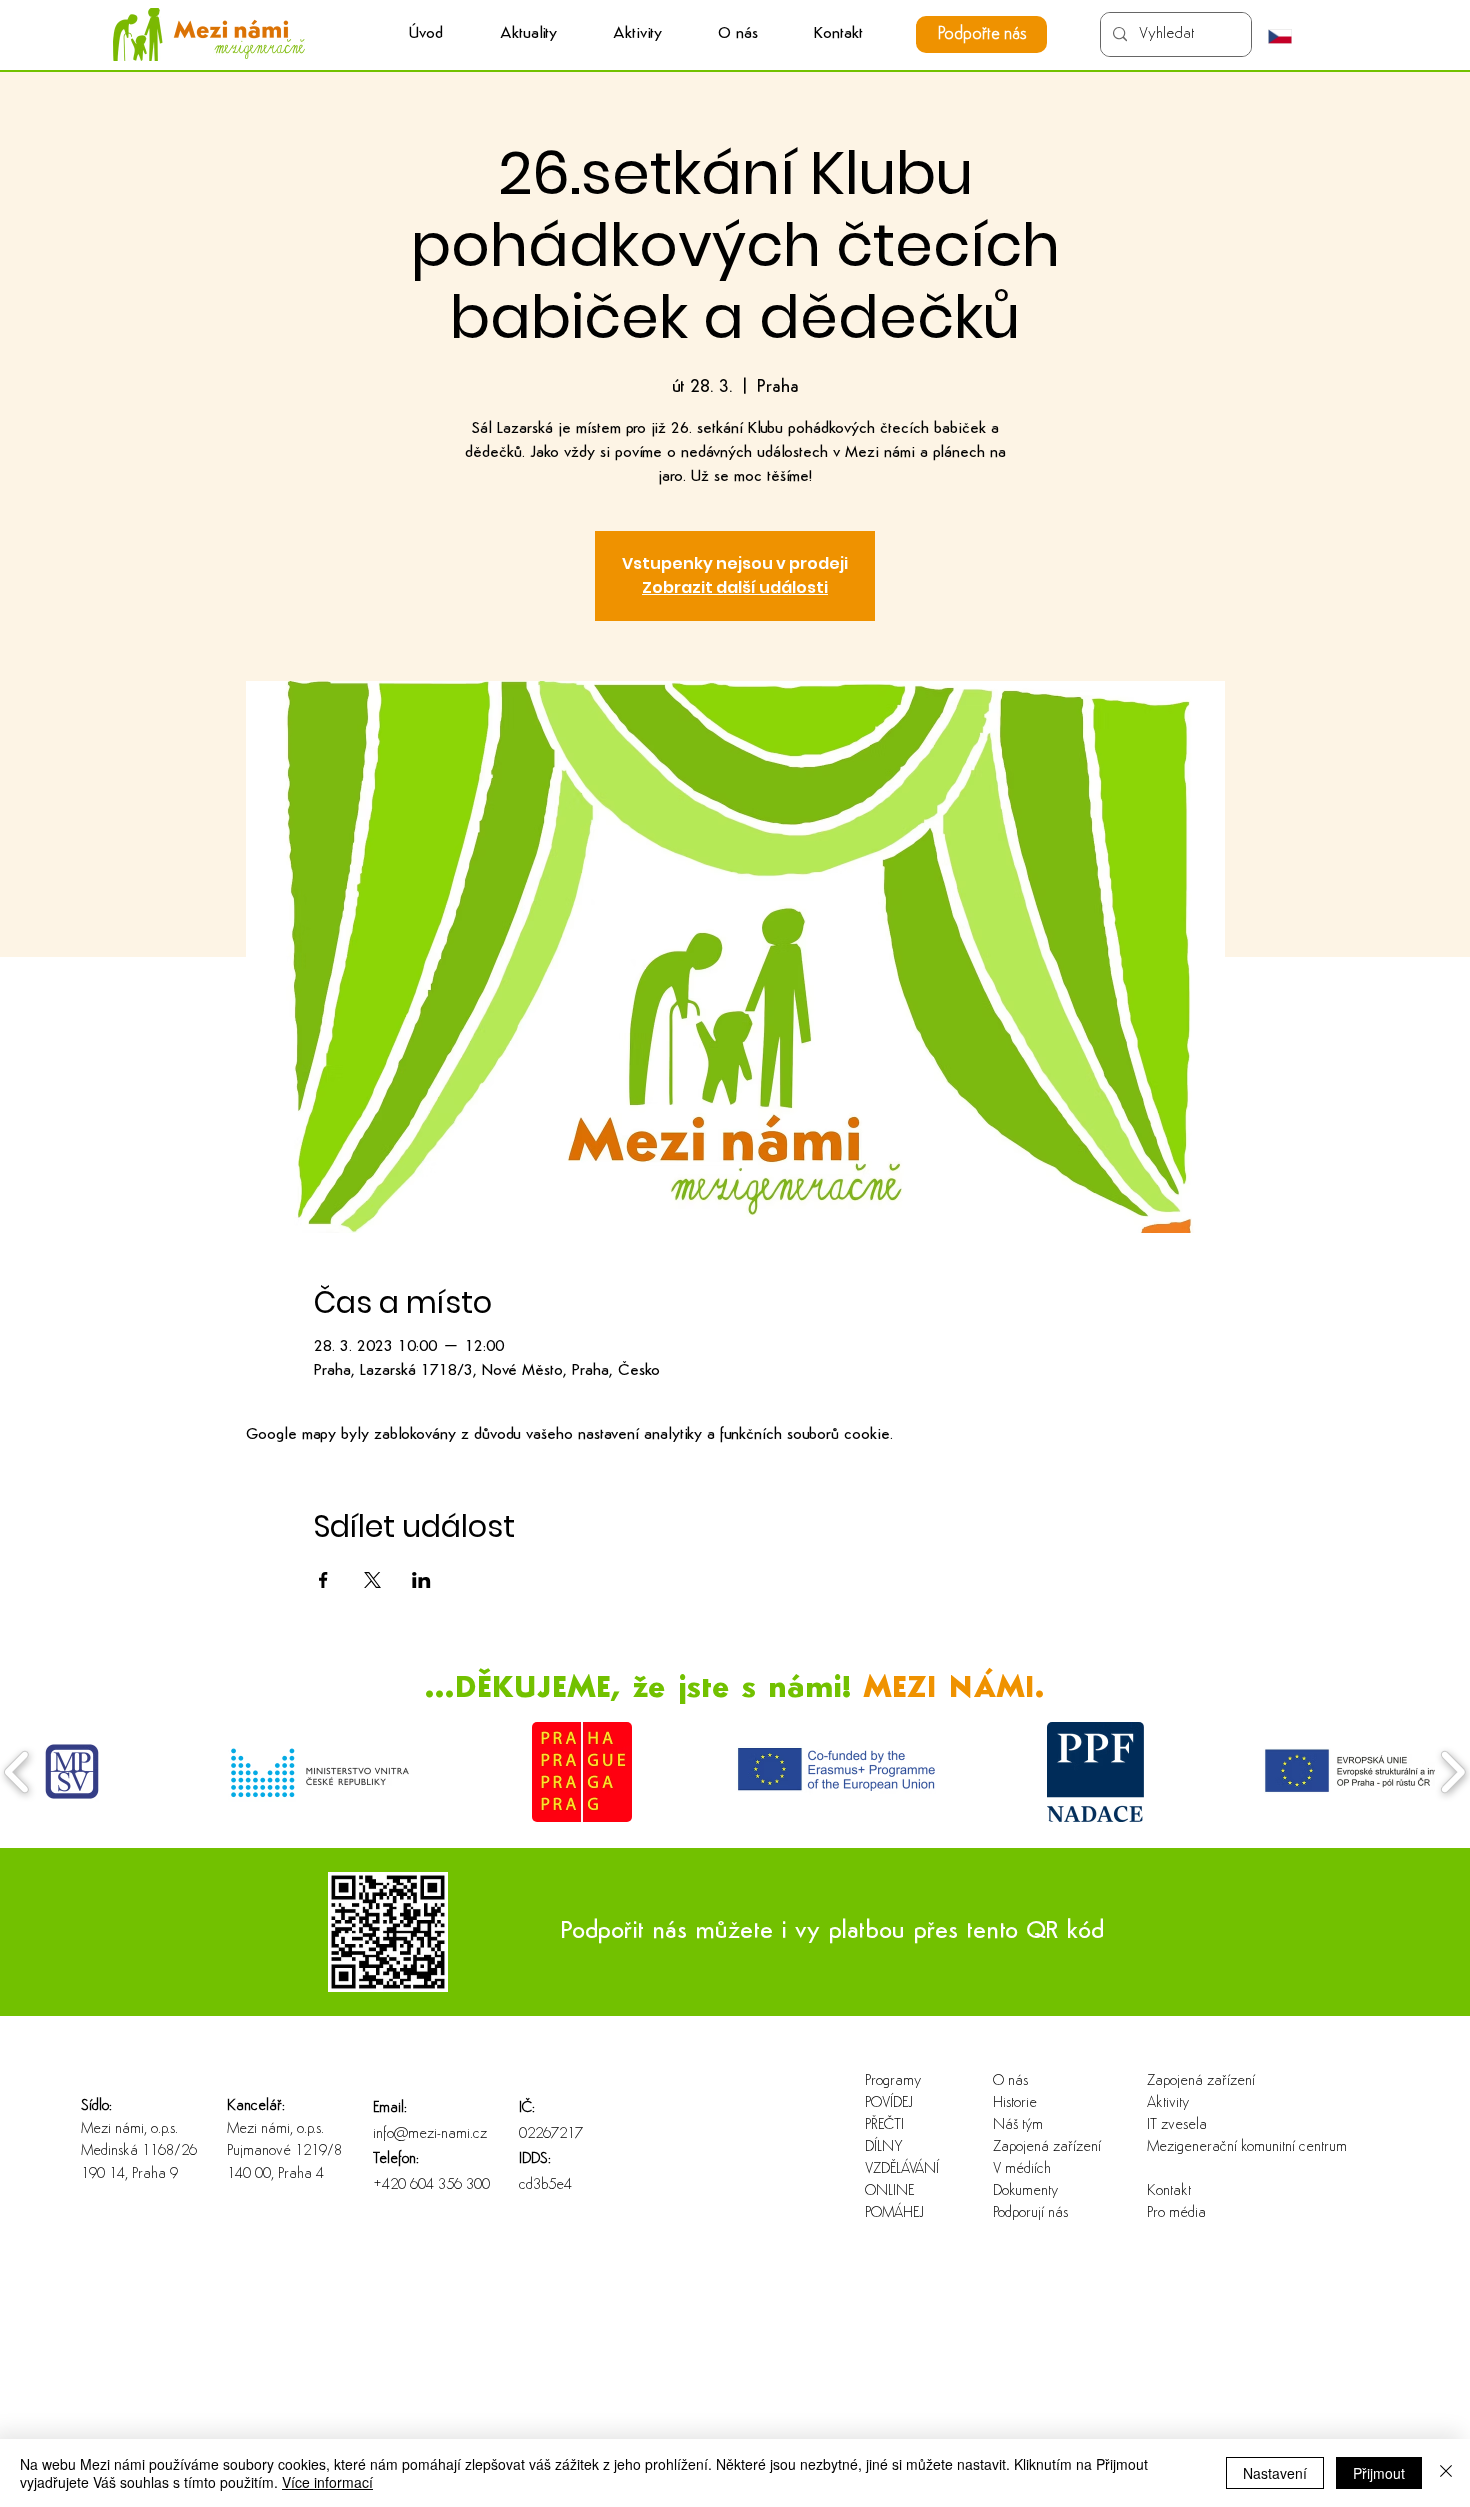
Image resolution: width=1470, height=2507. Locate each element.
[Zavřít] (1446, 2473)
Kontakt (1169, 2191)
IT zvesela (1177, 2125)
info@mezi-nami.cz (430, 2134)
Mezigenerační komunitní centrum (1211, 2147)
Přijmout (1379, 2473)
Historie (1015, 2103)
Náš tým (1018, 2125)
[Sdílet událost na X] (372, 1580)
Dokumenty (1025, 2191)
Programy (893, 2081)
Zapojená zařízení (1047, 2147)
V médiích (1022, 2169)
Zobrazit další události (735, 587)
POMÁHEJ (894, 2213)
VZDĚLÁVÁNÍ (902, 2169)
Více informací (327, 2482)
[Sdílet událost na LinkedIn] (421, 1580)
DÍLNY (884, 2147)
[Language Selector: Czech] (1290, 36)
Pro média (1176, 2213)
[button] (637, 34)
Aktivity (1168, 2103)
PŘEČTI (884, 2125)
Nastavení (1275, 2473)
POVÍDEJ (889, 2103)
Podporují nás (1030, 2213)
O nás (1010, 2081)
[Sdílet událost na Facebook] (323, 1580)
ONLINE (889, 2191)
